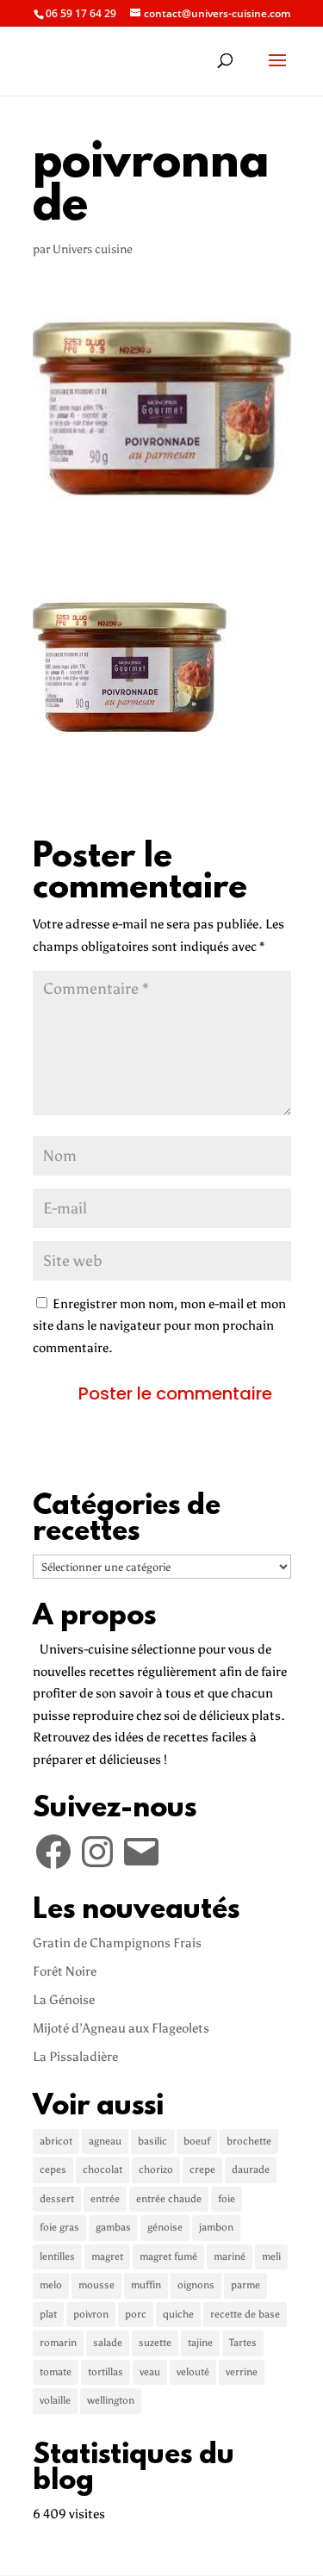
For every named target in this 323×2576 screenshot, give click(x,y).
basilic (152, 2141)
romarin (58, 2343)
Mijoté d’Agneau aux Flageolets (121, 2028)
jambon (216, 2227)
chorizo (156, 2169)
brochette (249, 2141)
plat (48, 2314)
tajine (200, 2343)
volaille (55, 2400)
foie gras (59, 2227)
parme (245, 2285)
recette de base (245, 2314)
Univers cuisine (93, 249)
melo (51, 2285)
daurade (251, 2169)
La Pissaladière (75, 2057)
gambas (113, 2227)
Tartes (243, 2343)
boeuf (197, 2141)
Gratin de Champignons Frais (117, 1943)
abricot (56, 2141)
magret (107, 2256)
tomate (56, 2372)
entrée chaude (169, 2199)
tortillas (106, 2372)
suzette (155, 2343)
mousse (96, 2285)
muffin (146, 2285)
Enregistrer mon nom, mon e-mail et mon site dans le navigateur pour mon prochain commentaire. (159, 1326)
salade (108, 2343)
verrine (242, 2372)
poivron (91, 2314)
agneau (105, 2141)
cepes (53, 2169)
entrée (105, 2199)
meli (271, 2256)
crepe (202, 2169)
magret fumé (168, 2256)
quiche (178, 2314)
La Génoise (64, 2000)
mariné (230, 2256)
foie (227, 2199)
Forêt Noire (65, 1971)
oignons (196, 2285)
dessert (57, 2199)
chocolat (102, 2169)
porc (136, 2314)
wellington (111, 2400)
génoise (165, 2227)
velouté (193, 2372)
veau (150, 2372)
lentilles (57, 2256)
